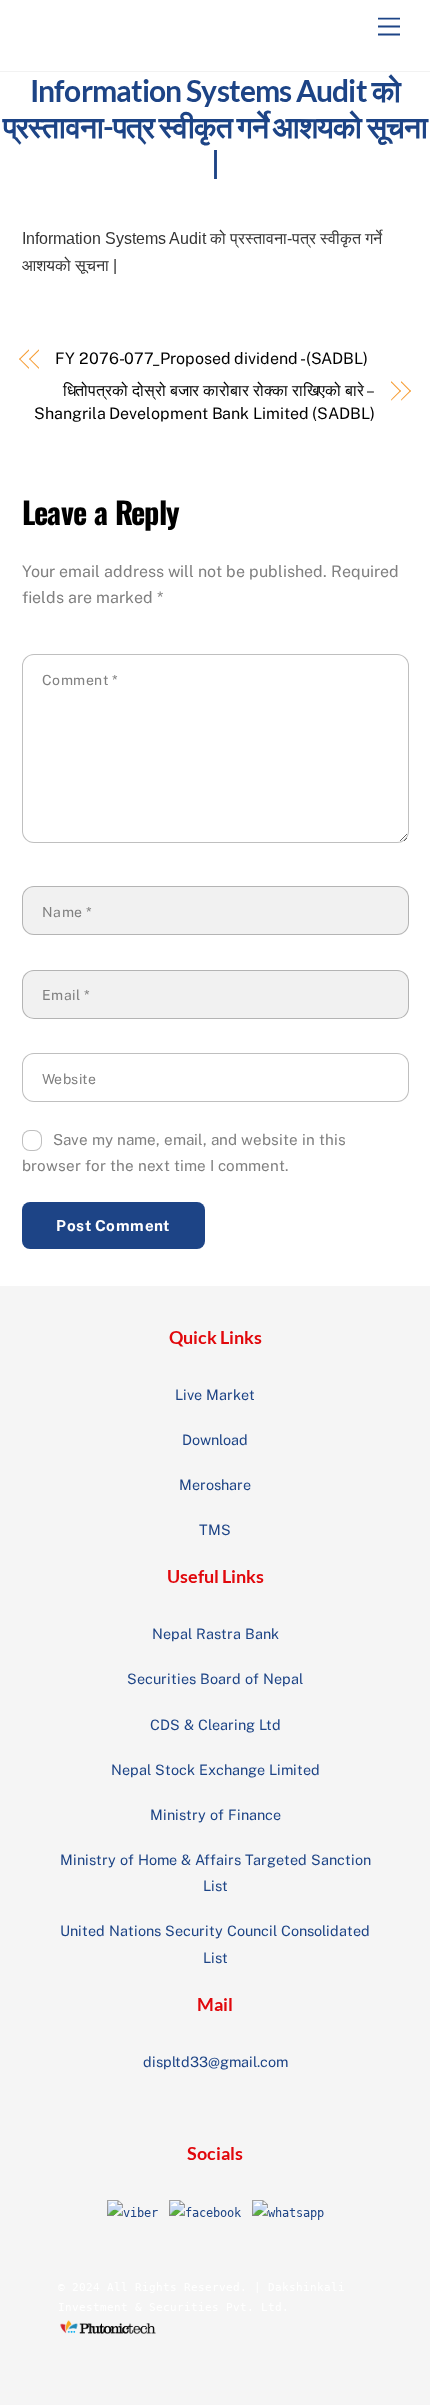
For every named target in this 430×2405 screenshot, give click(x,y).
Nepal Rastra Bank (215, 1633)
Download (215, 1439)
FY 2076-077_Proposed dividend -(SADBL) (211, 358)
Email (66, 995)
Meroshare (215, 1484)
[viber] (132, 2212)
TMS (215, 1529)
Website (69, 1079)
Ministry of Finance (215, 1814)
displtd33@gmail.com (215, 2061)
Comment (80, 680)
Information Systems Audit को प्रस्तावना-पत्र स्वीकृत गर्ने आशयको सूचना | (215, 126)
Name (67, 912)
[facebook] (205, 2212)
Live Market (215, 1394)
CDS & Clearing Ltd (215, 1724)
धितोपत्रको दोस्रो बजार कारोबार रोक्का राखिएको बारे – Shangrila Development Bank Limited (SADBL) (204, 401)
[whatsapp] (288, 2212)
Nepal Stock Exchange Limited (215, 1769)
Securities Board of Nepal (215, 1678)
